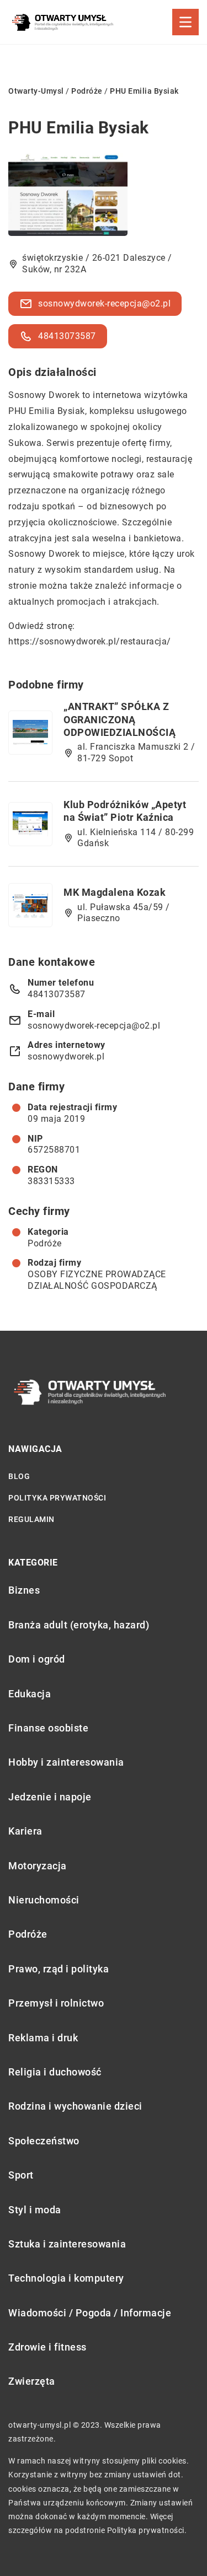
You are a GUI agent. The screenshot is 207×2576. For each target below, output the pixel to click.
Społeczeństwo (44, 2141)
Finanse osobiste (48, 1728)
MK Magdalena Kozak (115, 892)
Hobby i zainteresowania (66, 1762)
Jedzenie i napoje (50, 1797)
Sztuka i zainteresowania (67, 2244)
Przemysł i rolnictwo (56, 2003)
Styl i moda (35, 2210)
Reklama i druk (43, 2038)
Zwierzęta (32, 2381)
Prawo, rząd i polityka (59, 1969)
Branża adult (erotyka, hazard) (79, 1625)
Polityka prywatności (57, 1498)
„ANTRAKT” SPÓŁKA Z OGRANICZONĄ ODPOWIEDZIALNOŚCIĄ (120, 719)
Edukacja (30, 1694)
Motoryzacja (38, 1866)
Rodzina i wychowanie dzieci (75, 2106)
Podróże (45, 1243)
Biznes (24, 1590)
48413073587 (67, 336)
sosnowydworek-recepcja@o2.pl (104, 303)
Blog (19, 1476)
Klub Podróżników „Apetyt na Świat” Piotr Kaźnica (125, 811)
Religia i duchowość (55, 2072)
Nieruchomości (44, 1900)
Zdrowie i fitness (47, 2347)
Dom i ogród (37, 1659)
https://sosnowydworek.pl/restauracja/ (90, 641)
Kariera (25, 1831)
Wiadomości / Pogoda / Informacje (90, 2313)
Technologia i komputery (66, 2278)
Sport (21, 2175)
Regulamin (31, 1519)
